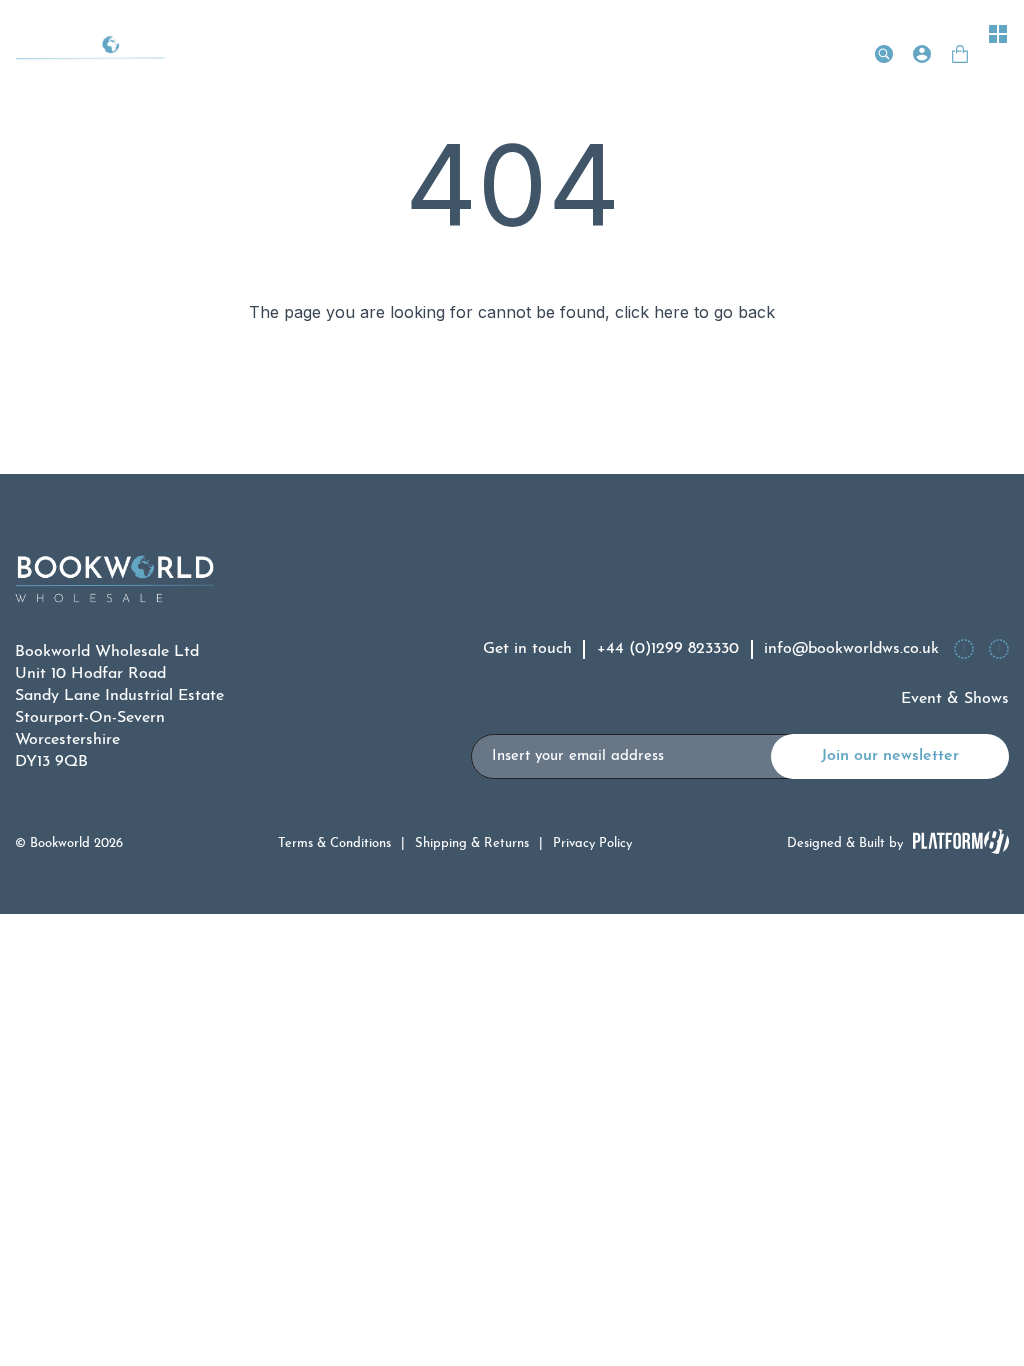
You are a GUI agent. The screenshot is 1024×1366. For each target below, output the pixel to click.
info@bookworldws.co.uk (851, 649)
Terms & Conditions (334, 843)
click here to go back (695, 312)
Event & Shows (955, 699)
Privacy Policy (592, 843)
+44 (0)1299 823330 (668, 649)
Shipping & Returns (472, 843)
